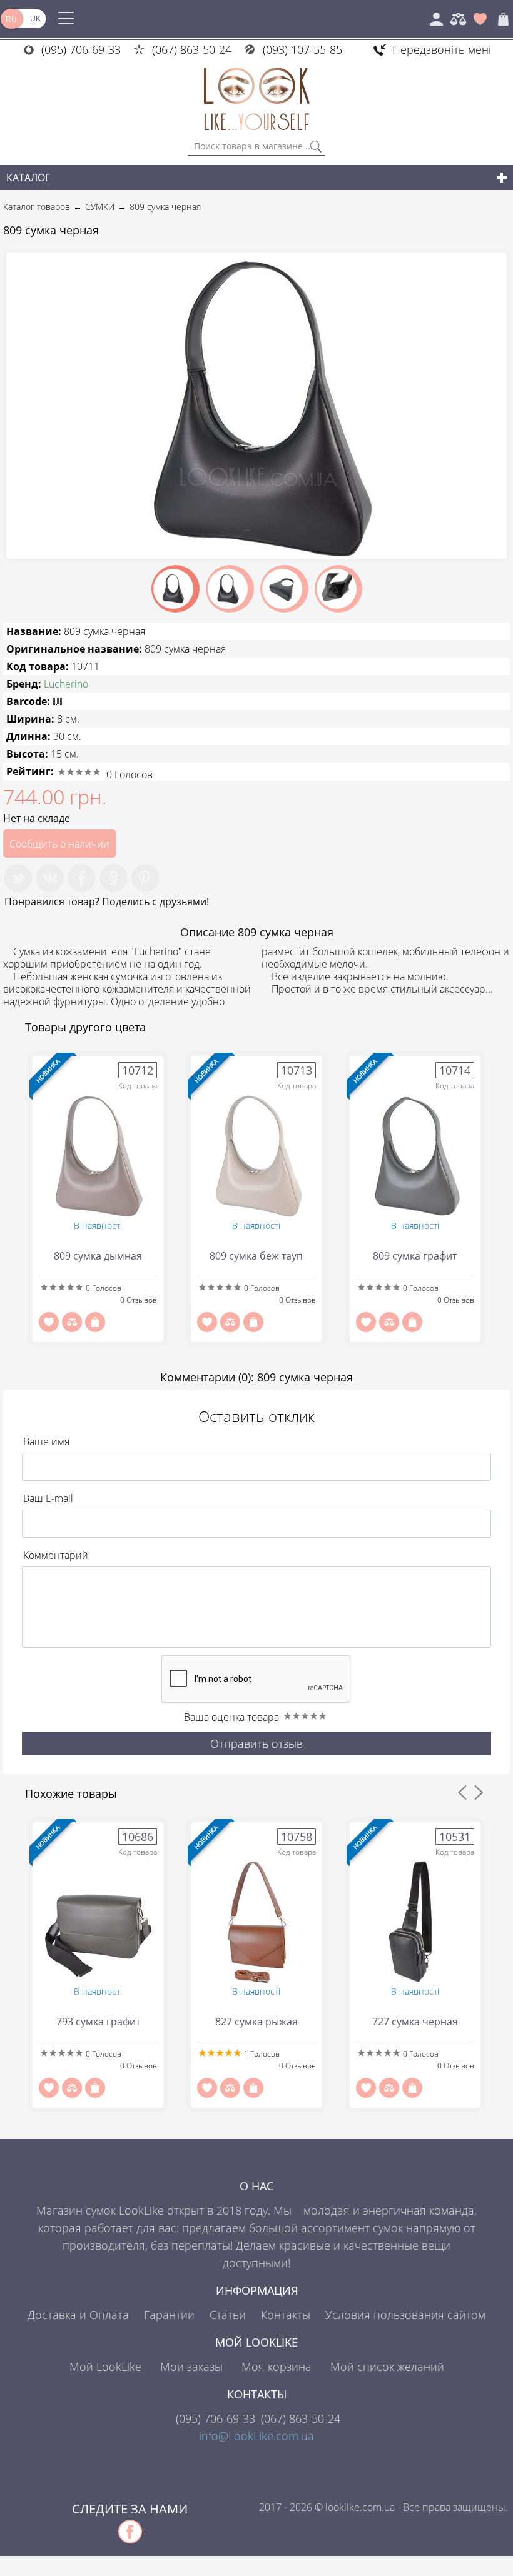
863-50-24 (301, 2418)
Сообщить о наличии (59, 844)
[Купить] (95, 1322)
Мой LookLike (105, 2367)
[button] (495, 264)
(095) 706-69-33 (81, 49)
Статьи (228, 2315)
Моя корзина (277, 2367)
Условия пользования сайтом (405, 2315)
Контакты (286, 2315)
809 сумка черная (165, 207)
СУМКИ (100, 207)
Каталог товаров (37, 207)
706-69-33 (216, 2418)
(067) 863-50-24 (192, 49)
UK (35, 19)
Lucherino (66, 684)
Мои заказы (191, 2367)
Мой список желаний (387, 2367)
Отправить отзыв (256, 1743)
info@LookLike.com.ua (256, 2436)
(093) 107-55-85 (302, 49)
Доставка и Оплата (78, 2315)
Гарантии (169, 2315)
